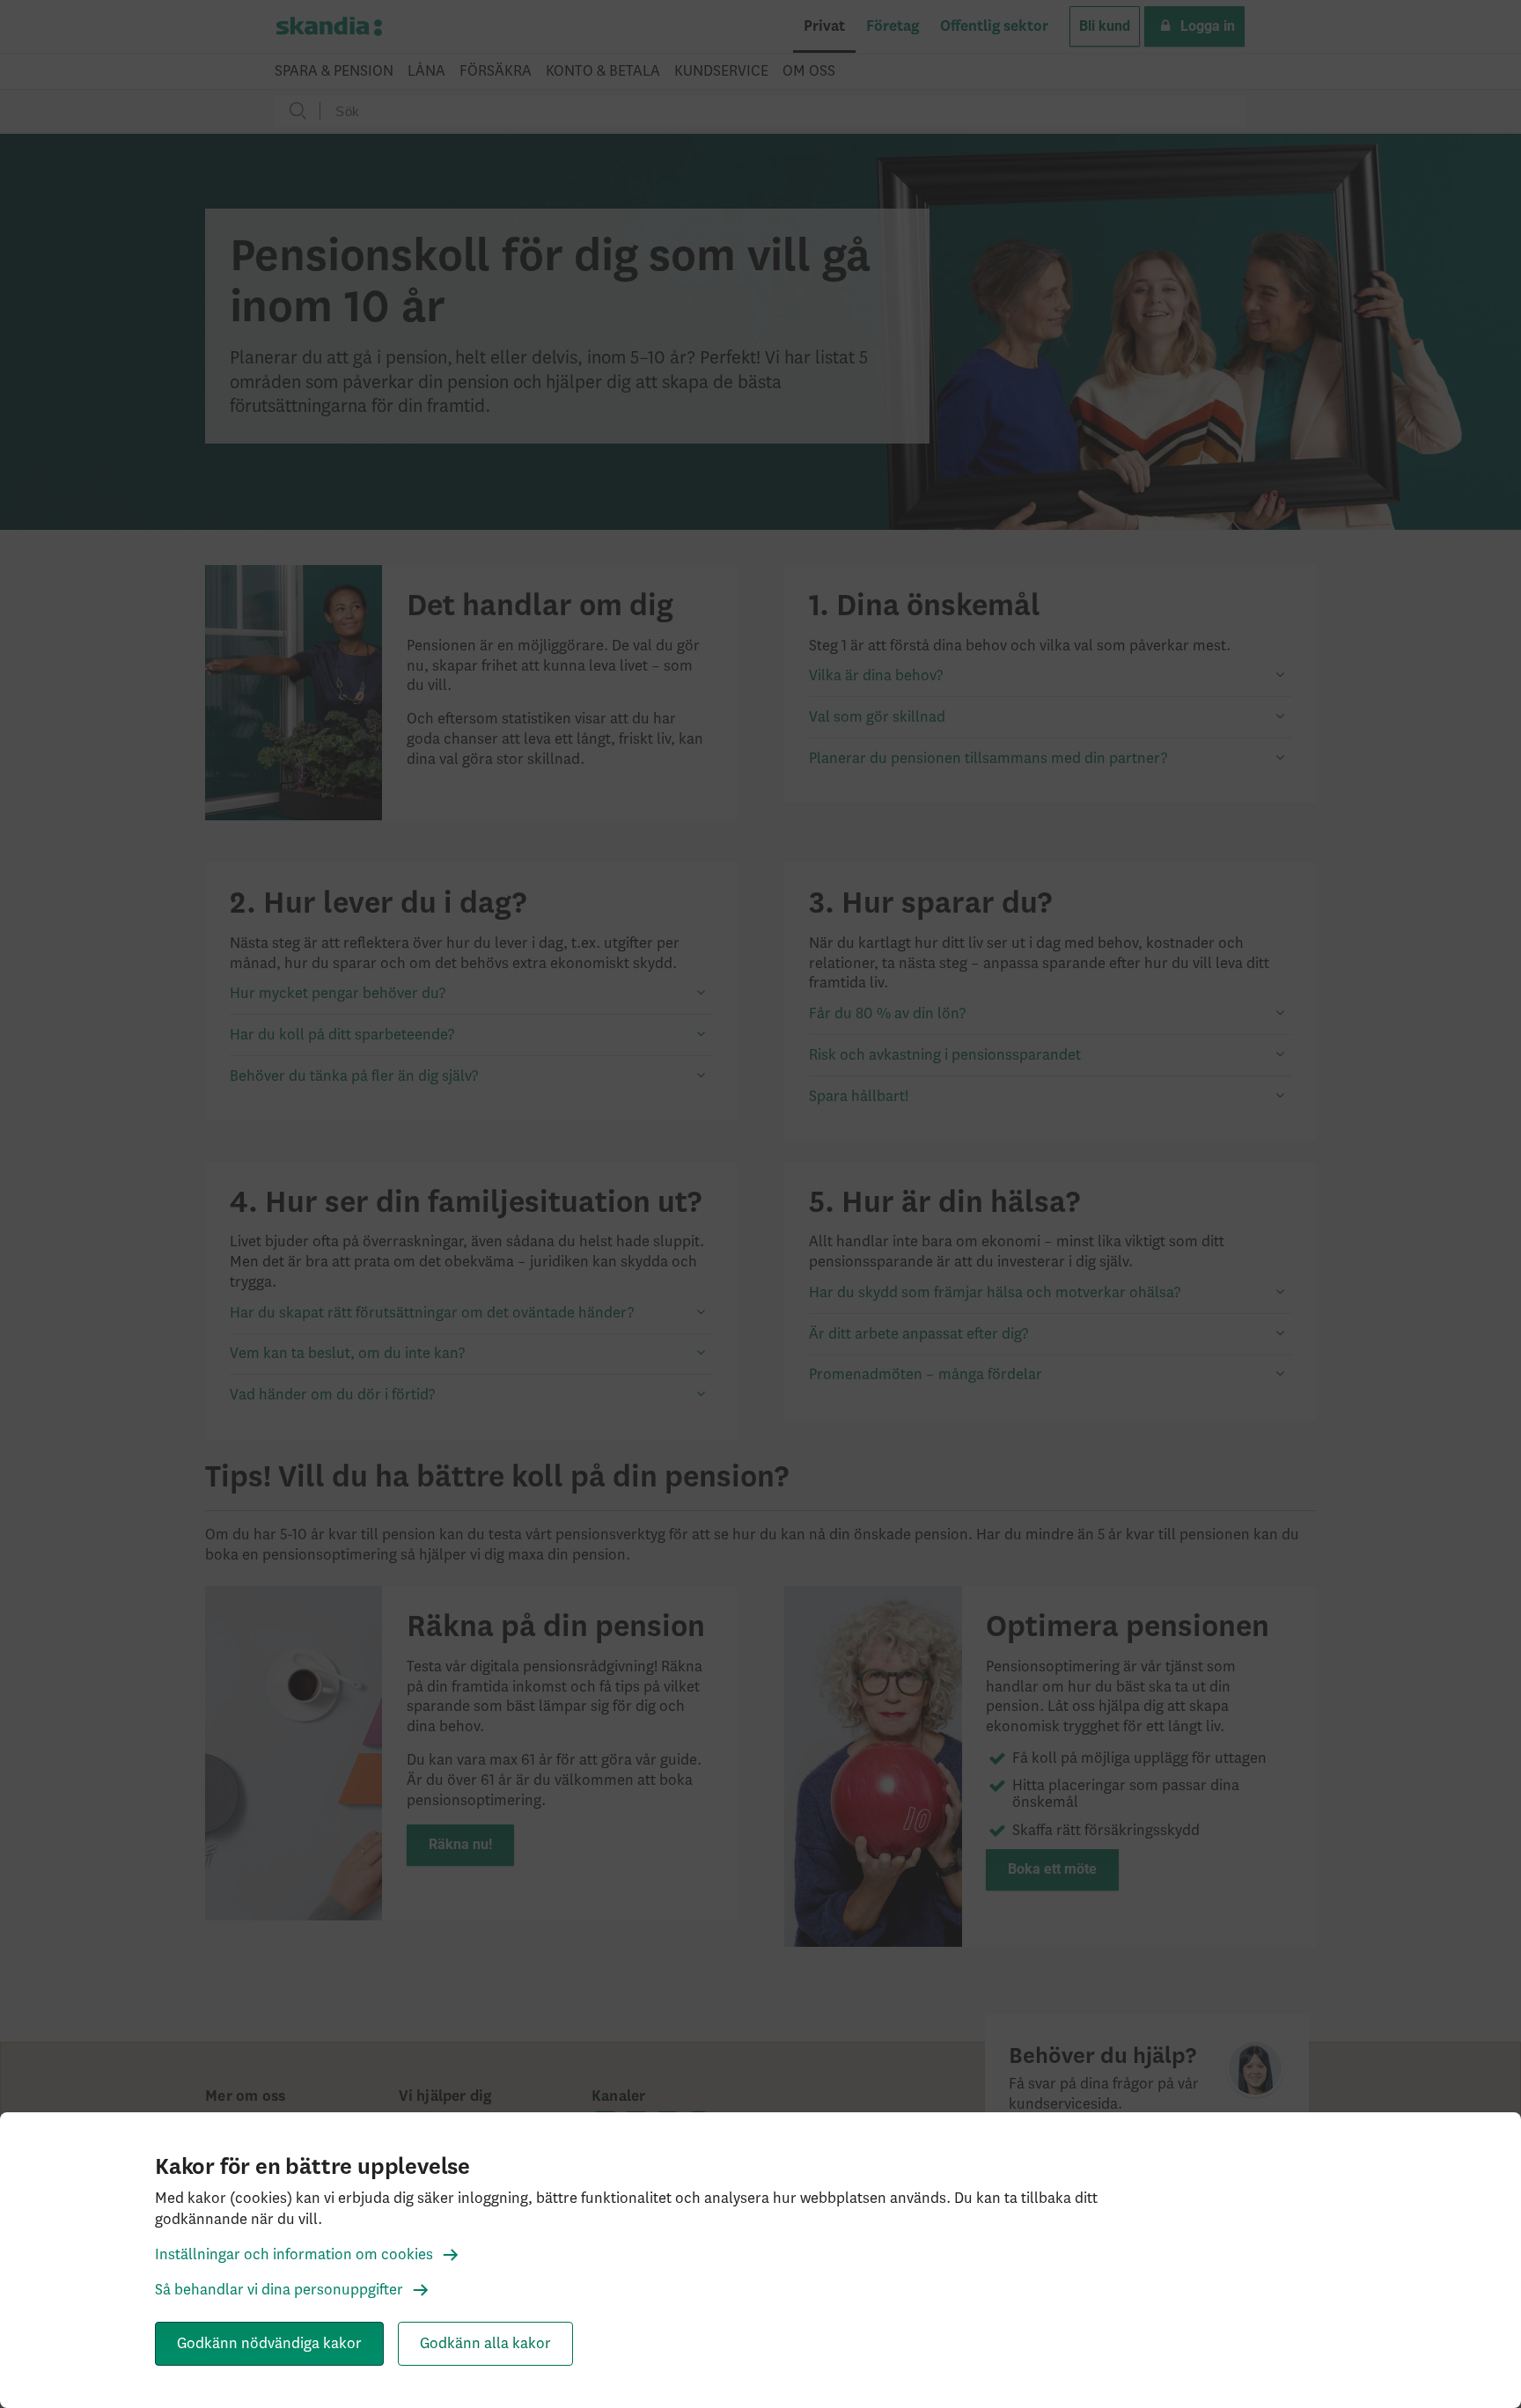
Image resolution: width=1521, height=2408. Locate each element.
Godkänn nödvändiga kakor (269, 2344)
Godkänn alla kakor (485, 2344)
